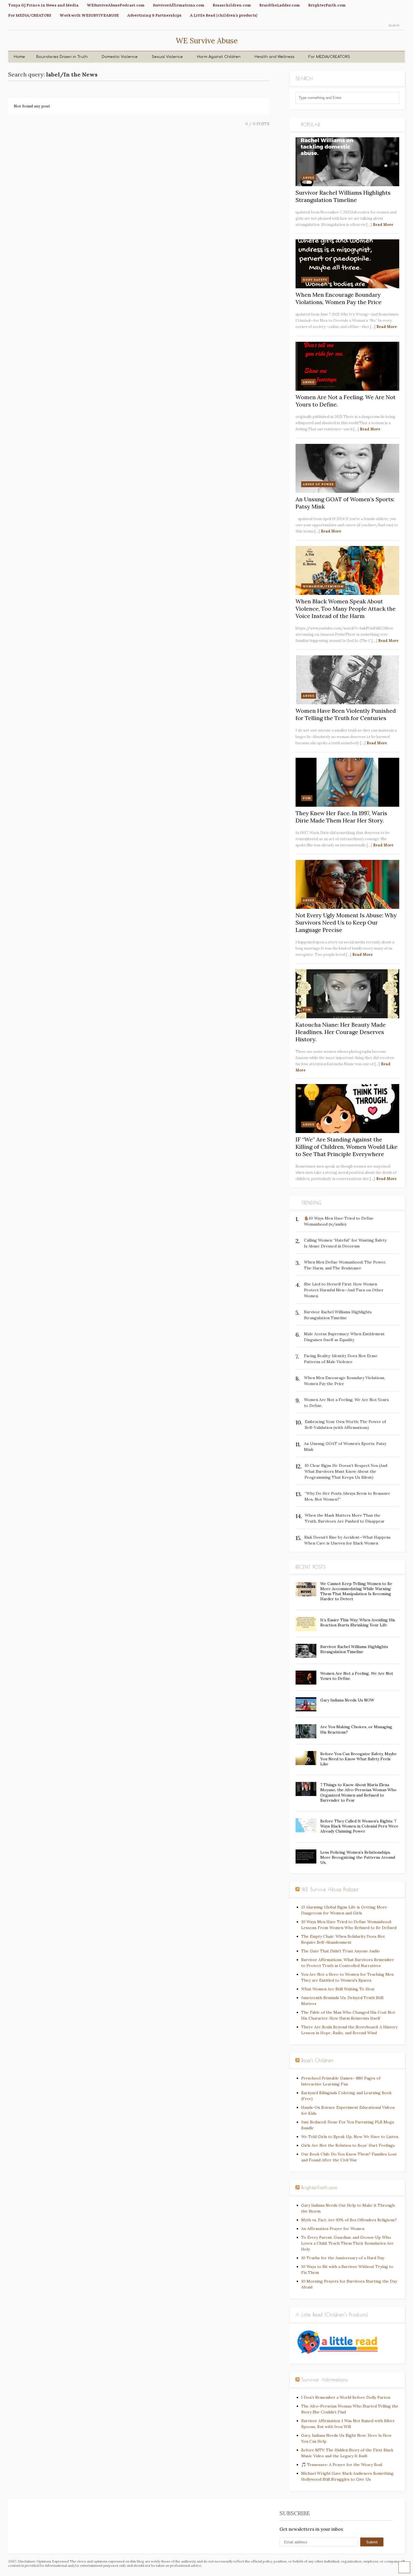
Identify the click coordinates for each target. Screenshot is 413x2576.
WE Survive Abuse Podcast (330, 1889)
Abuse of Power (318, 484)
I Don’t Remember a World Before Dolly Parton (346, 2397)
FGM (307, 798)
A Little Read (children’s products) (224, 15)
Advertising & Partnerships (154, 15)
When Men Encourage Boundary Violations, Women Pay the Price (339, 298)
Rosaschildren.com (232, 5)
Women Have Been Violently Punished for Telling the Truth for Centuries (346, 714)
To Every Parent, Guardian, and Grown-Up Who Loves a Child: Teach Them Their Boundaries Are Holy (347, 2243)
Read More (383, 225)
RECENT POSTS (311, 1567)
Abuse (309, 178)
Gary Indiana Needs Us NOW (347, 1700)
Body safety (315, 280)
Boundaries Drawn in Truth (62, 57)
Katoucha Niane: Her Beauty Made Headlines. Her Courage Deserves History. (341, 1032)
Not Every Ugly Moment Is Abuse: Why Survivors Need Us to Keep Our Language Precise (346, 922)
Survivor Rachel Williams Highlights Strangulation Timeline (343, 196)
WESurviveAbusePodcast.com (116, 5)
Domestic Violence (120, 57)
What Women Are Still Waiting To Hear (338, 1989)
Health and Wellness (274, 57)
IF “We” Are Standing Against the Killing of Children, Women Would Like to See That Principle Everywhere (347, 1147)
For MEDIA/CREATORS (30, 15)
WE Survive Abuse (207, 41)
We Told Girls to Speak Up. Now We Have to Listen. (350, 2137)
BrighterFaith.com (327, 5)
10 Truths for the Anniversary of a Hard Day (343, 2258)
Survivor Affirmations (324, 2380)
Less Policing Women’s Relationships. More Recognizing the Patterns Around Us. (358, 1857)
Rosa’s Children (317, 2060)
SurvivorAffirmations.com (179, 5)
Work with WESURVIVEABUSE (89, 15)
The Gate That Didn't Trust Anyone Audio (341, 1951)
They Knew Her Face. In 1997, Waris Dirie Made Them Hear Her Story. (341, 817)
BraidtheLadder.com (280, 5)
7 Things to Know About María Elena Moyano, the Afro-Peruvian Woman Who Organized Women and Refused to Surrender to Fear (358, 1792)
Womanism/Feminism (323, 586)
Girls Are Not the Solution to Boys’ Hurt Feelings (348, 2145)
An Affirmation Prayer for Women (333, 2229)
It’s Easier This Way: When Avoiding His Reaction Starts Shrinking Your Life (358, 1622)
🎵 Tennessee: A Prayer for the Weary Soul (342, 2465)
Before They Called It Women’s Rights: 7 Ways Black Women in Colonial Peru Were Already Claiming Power (359, 1826)
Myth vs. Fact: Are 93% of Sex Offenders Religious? (349, 2220)
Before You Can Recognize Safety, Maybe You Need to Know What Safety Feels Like (358, 1759)
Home (19, 57)
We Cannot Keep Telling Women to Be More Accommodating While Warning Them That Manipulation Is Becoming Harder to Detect (356, 1591)
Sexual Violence (167, 57)
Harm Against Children (219, 57)
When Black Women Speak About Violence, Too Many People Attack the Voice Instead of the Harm (346, 609)
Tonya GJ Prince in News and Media (43, 5)
